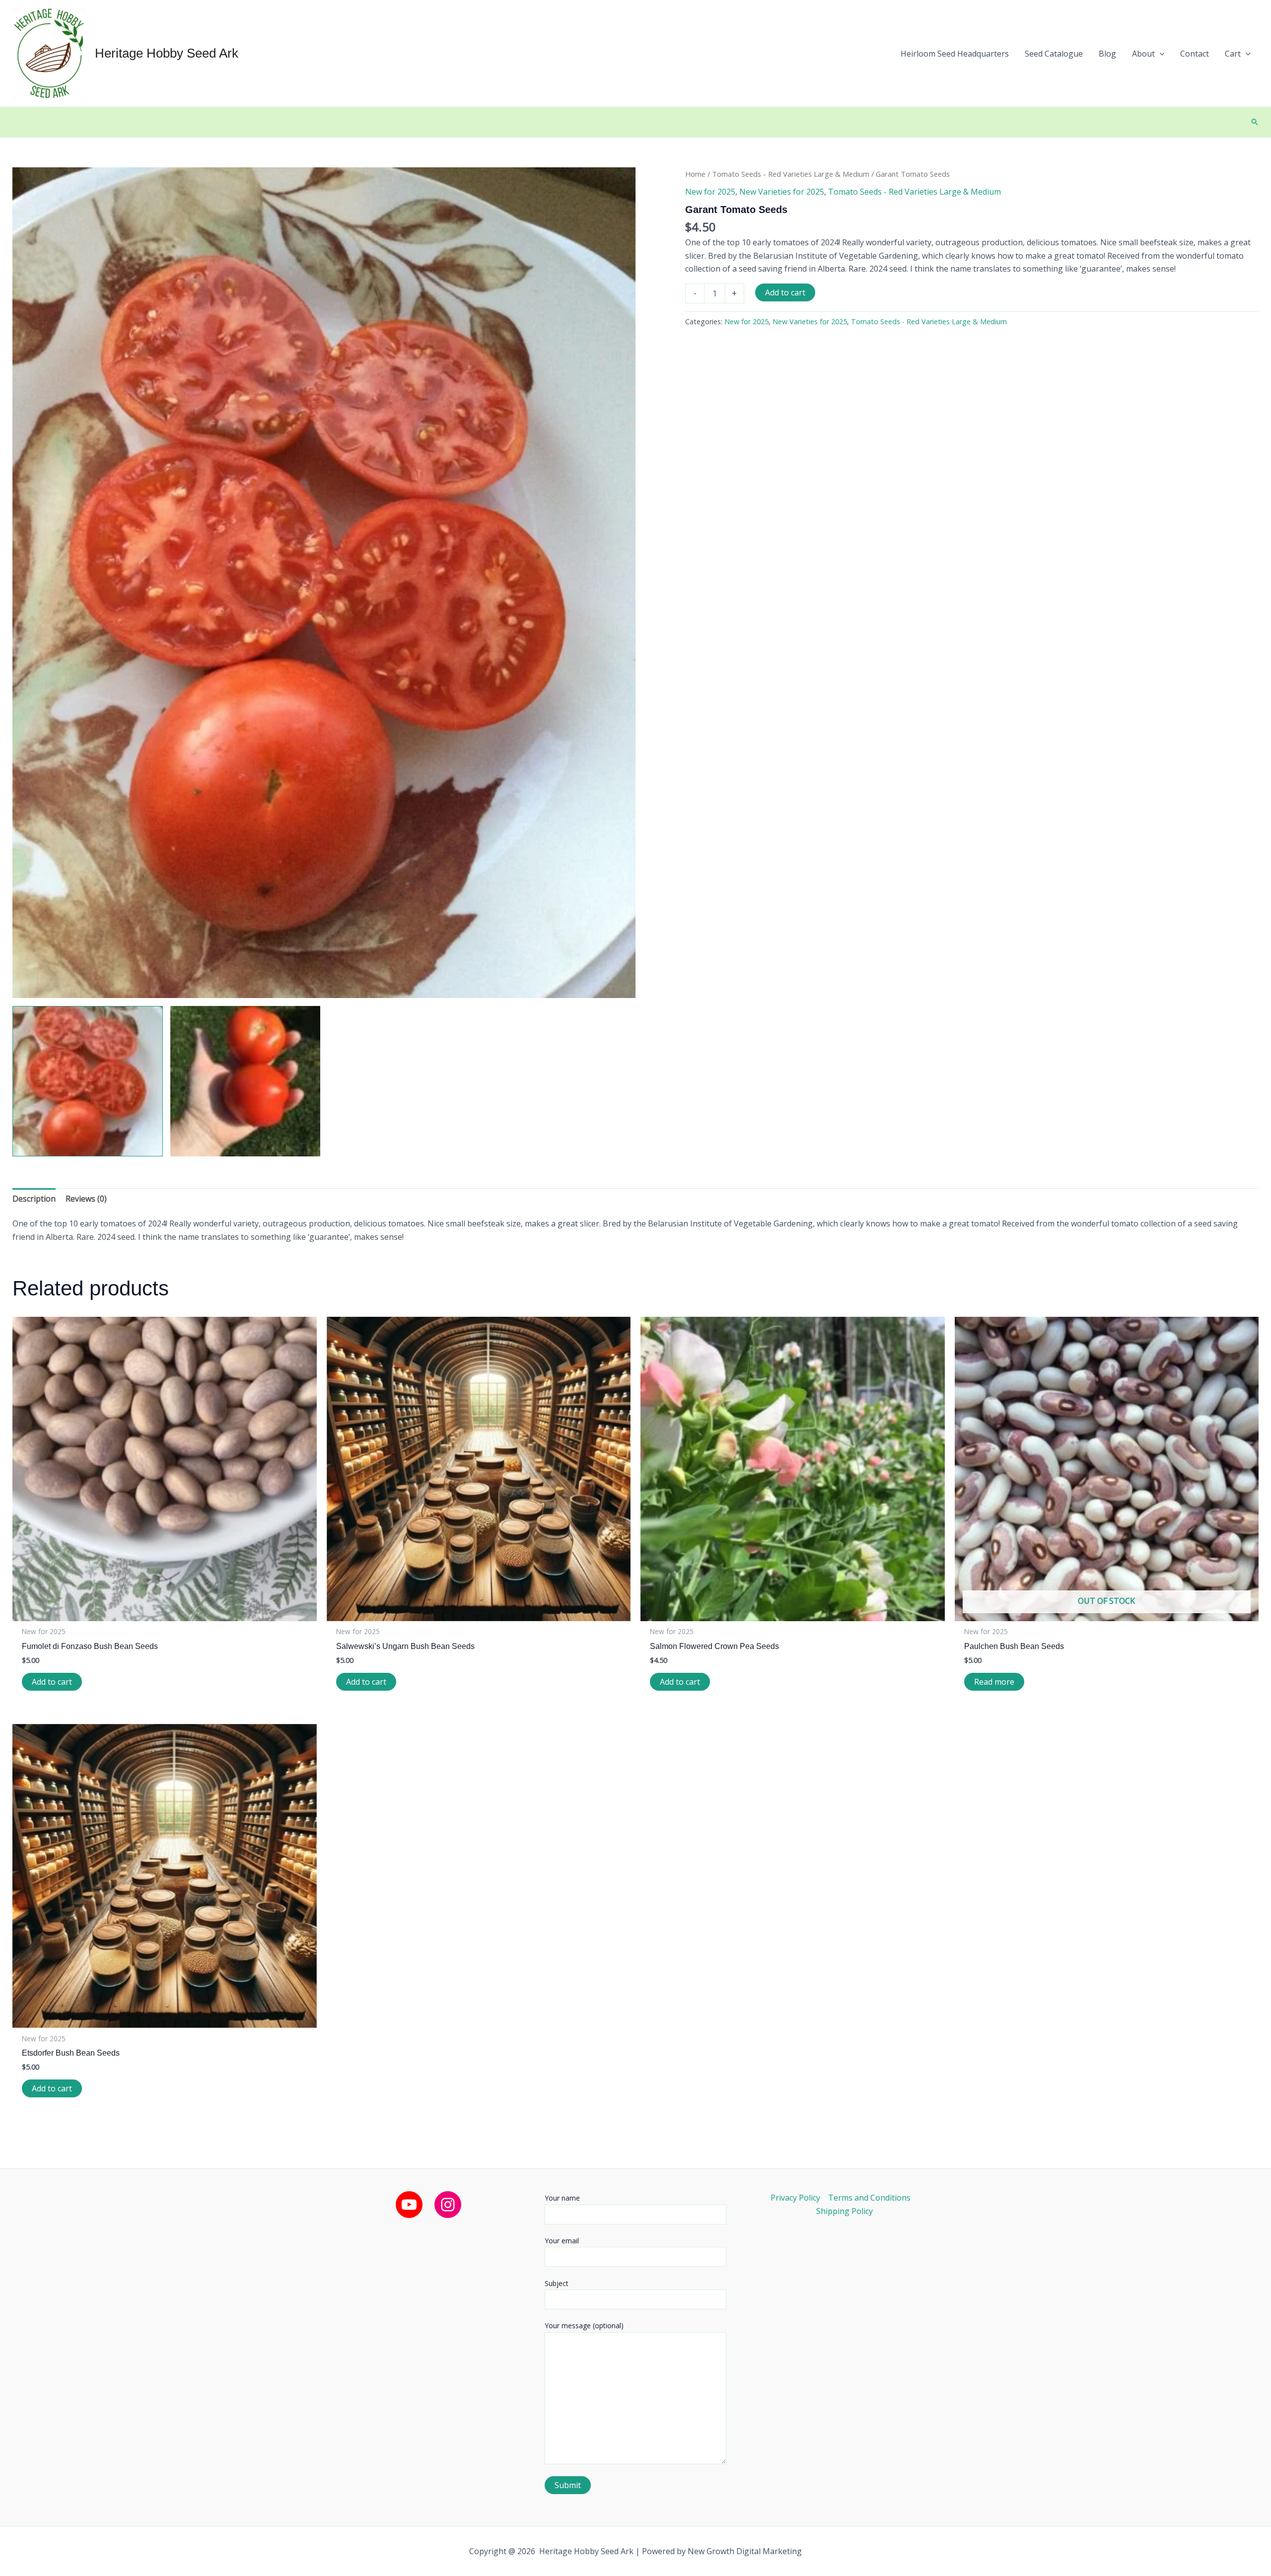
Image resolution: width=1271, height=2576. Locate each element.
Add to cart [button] (52, 1682)
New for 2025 (710, 192)
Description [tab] (34, 1199)
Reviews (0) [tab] (86, 1199)
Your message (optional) (584, 2326)
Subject (557, 2283)
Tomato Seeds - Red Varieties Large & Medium (791, 174)
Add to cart (785, 292)
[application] (1160, 54)
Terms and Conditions (869, 2198)
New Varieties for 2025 (782, 192)
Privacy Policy (795, 2198)
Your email (562, 2241)
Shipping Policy (845, 2211)
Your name (562, 2198)
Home (695, 174)
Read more (994, 1682)
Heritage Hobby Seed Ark (167, 53)
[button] (1148, 54)
